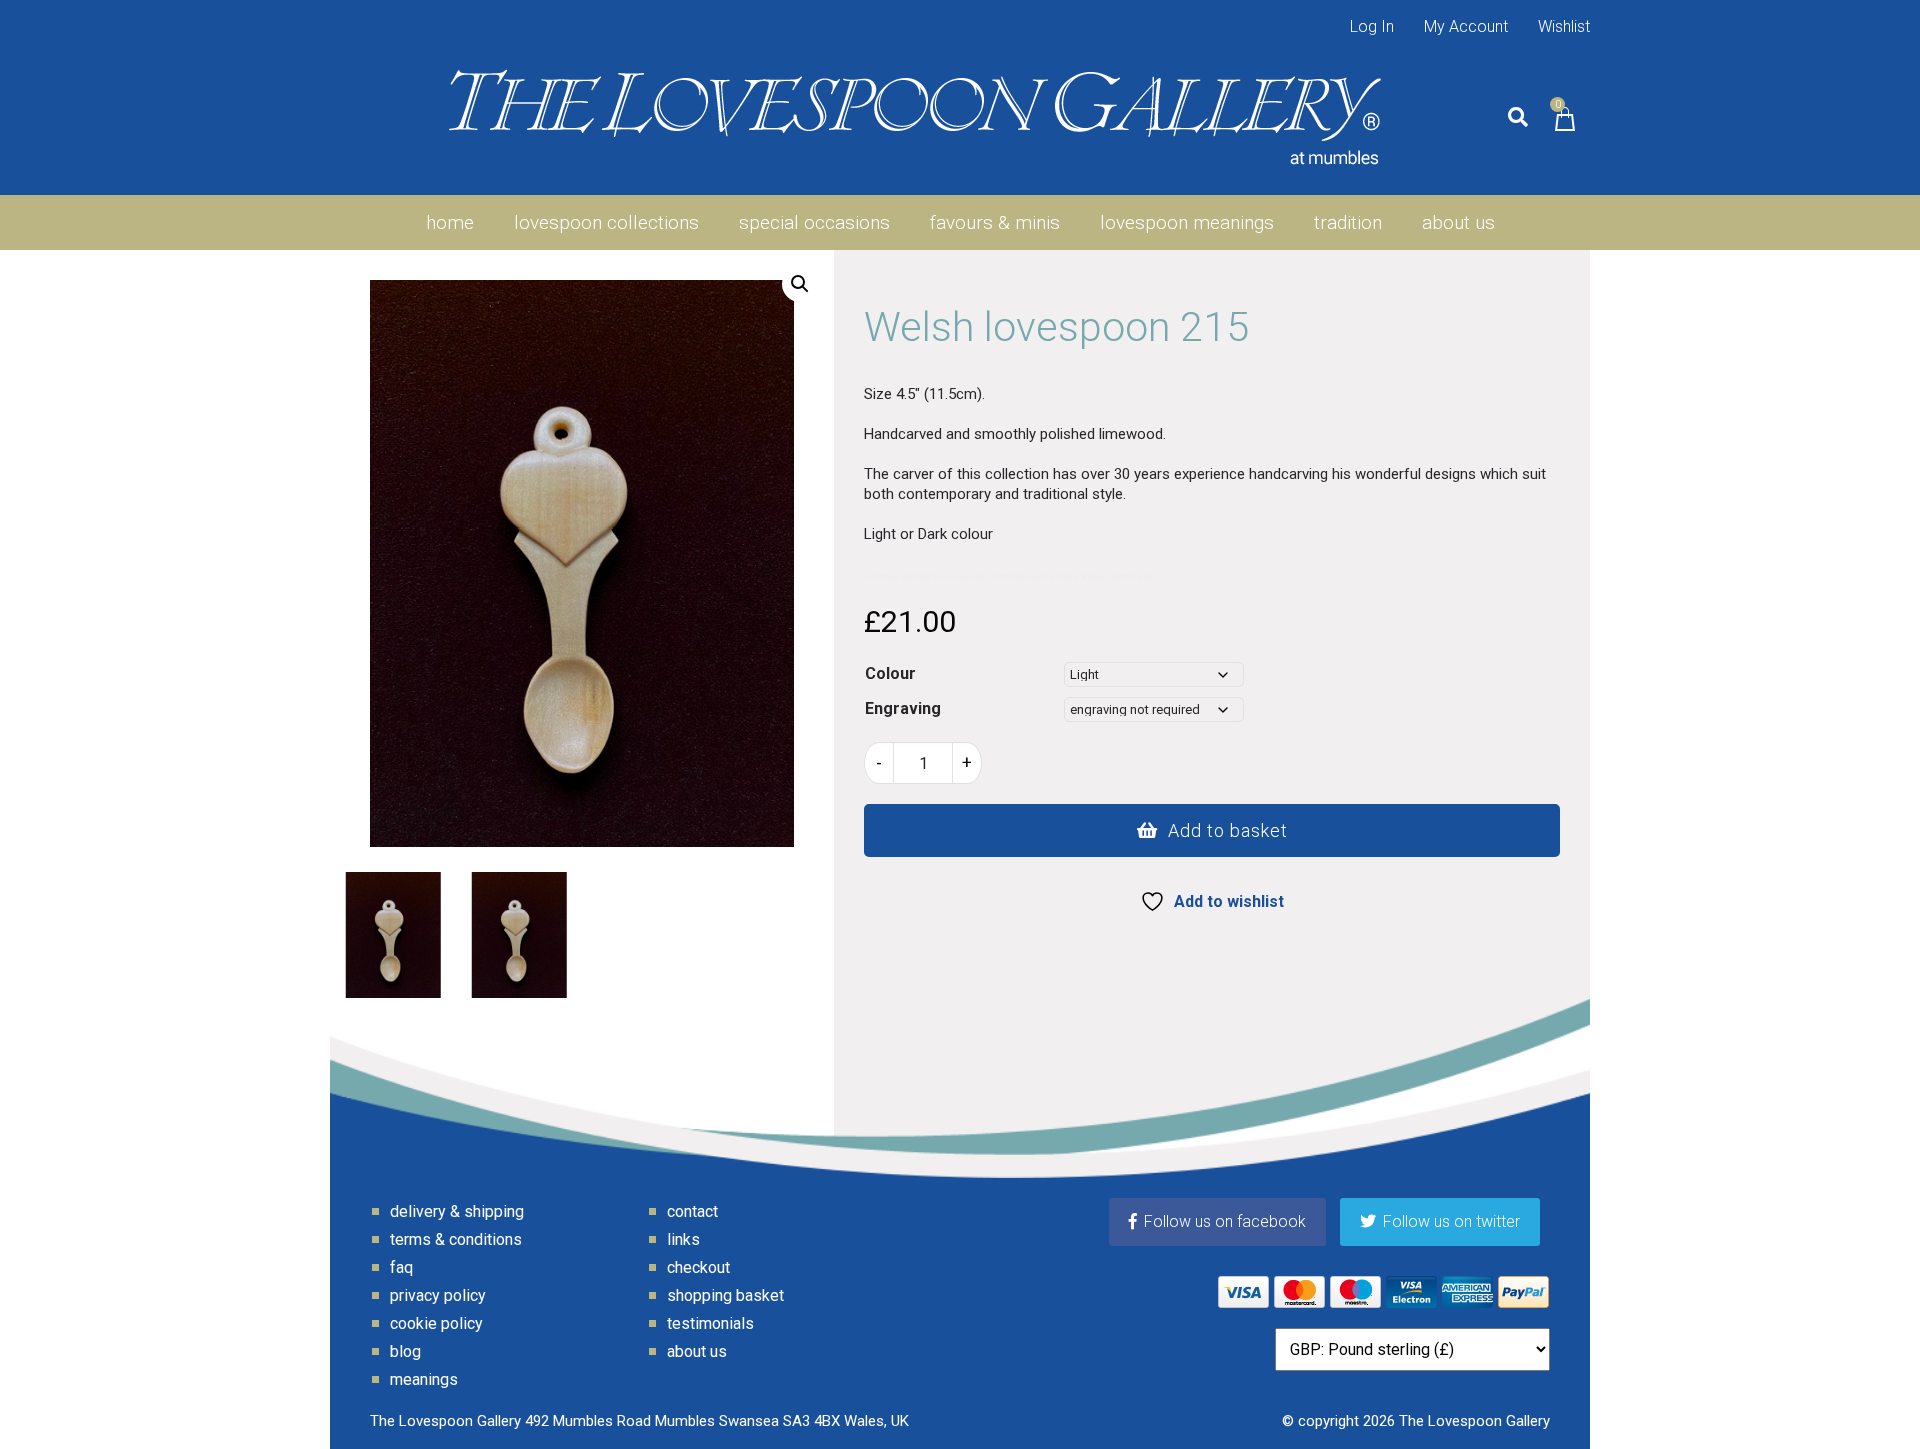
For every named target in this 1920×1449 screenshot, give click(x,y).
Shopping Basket (725, 1295)
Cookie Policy (436, 1323)
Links (683, 1239)
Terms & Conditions (456, 1239)
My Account (1466, 26)
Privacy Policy (438, 1295)
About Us (1458, 222)
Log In (1372, 26)
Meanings (424, 1379)
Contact (692, 1211)
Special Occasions (814, 222)
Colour (890, 673)
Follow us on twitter (1451, 1221)
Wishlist (1564, 26)
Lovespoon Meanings (1187, 222)
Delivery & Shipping (457, 1211)
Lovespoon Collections (606, 222)
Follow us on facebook (1225, 1221)
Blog (405, 1351)
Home (450, 222)
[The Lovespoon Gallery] (915, 117)
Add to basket (1228, 830)
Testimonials (710, 1323)
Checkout (698, 1267)
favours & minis (995, 222)
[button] (800, 284)
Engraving (903, 708)
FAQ (401, 1267)
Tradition (1348, 222)
